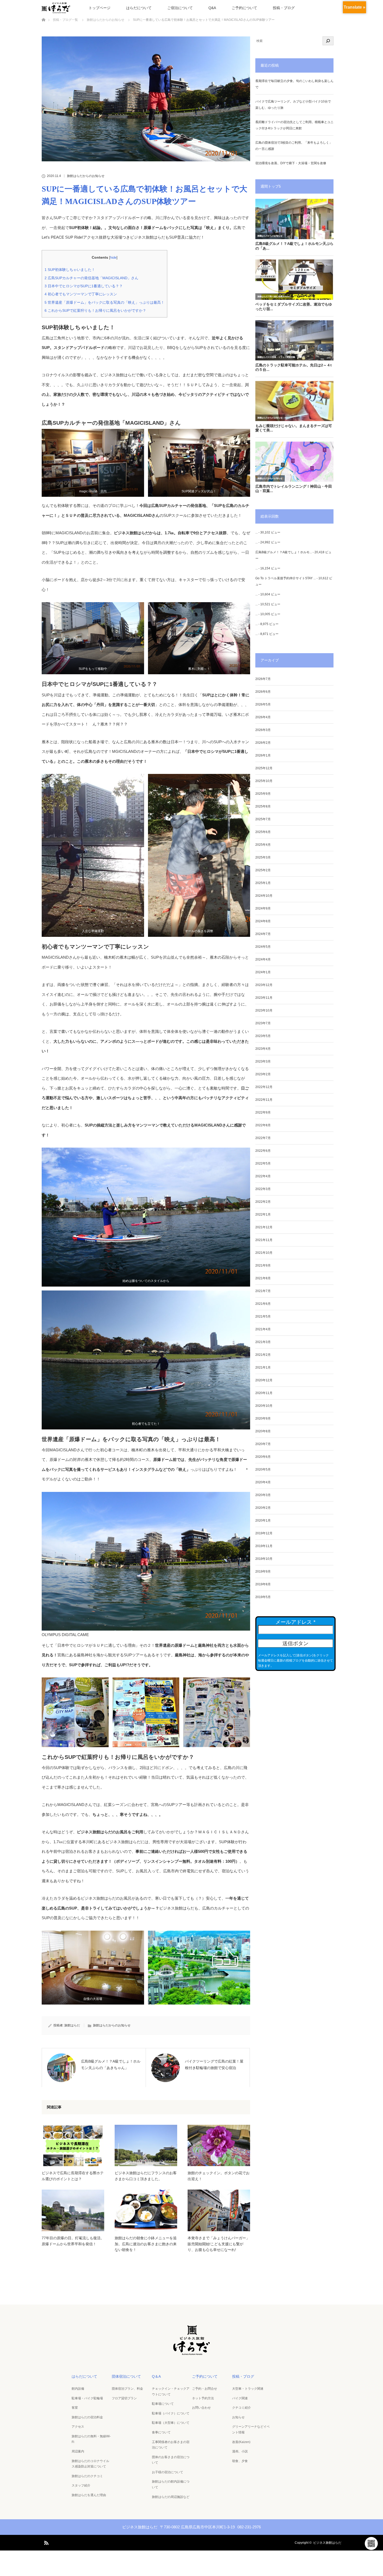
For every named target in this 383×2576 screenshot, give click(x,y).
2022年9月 (263, 1112)
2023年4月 (263, 1049)
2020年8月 (263, 1431)
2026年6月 (263, 692)
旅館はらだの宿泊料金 (87, 2417)
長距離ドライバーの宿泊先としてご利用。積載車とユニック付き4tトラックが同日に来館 (294, 125)
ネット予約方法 (203, 2398)
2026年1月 (263, 755)
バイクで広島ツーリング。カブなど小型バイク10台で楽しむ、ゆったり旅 (293, 105)
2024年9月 (263, 908)
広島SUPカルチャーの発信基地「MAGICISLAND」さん (91, 278)
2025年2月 (263, 870)
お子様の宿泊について (168, 2472)
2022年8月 (263, 1125)
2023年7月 (263, 1023)
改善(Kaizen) (241, 2442)
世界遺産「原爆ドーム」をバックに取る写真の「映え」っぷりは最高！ (104, 302)
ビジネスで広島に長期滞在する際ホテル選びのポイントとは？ (73, 2176)
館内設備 (78, 2389)
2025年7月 (263, 819)
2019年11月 (264, 1546)
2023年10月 (264, 1010)
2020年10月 (264, 1406)
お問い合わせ (201, 2408)
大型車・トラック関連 (248, 2389)
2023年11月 (264, 998)
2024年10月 (264, 896)
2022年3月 (263, 1189)
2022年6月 (263, 1151)
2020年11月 (264, 1393)
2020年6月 (263, 1457)
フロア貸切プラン (124, 2398)
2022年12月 (264, 1087)
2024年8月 (263, 921)
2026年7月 (263, 679)
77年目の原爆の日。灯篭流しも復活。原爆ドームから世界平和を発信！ (73, 2241)
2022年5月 (263, 1163)
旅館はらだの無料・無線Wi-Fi (91, 2439)
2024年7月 (263, 934)
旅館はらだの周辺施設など (171, 2497)
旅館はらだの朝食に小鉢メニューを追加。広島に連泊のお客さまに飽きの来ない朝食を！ (146, 2244)
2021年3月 (263, 1342)
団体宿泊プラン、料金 (127, 2389)
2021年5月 (263, 1316)
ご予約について (244, 8)
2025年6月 (263, 832)
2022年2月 (263, 1202)
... (257, 532)
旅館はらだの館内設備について (171, 2484)
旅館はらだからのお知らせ (86, 176)
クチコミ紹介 (242, 2408)
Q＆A (156, 2376)
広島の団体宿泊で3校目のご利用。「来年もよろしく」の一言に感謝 (294, 146)
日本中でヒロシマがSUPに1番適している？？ (84, 286)
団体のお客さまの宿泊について (171, 2460)
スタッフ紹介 (81, 2485)
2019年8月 (263, 1584)
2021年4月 (263, 1329)
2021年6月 (263, 1304)
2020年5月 (263, 1470)
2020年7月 (263, 1444)
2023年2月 (263, 1074)
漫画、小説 (240, 2451)
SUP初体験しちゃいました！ (70, 270)
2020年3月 (263, 1495)
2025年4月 (263, 845)
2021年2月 (263, 1355)
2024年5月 (263, 947)
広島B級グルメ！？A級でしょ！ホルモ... (284, 552)
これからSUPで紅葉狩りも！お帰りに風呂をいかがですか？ (95, 310)
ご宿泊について (180, 8)
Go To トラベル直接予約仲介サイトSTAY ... (286, 578)
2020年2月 (263, 1508)
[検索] (328, 41)
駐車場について (163, 2404)
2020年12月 (264, 1380)
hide (113, 257)
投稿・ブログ (284, 8)
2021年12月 (264, 1227)
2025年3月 (263, 857)
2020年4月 (263, 1482)
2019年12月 (264, 1533)
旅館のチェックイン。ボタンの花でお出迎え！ (219, 2176)
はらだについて (139, 8)
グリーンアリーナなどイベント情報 (251, 2429)
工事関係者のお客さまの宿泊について (171, 2445)
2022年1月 (263, 1214)
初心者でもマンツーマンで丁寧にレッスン (81, 294)
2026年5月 (263, 704)
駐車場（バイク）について (171, 2413)
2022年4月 (263, 1176)
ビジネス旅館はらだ (327, 2543)
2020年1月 (263, 1521)
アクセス (78, 2427)
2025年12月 (264, 768)
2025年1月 (263, 883)
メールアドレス (295, 1622)
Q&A (212, 8)
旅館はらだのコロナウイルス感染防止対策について (90, 2464)
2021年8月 (263, 1278)
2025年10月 (264, 781)
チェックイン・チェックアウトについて (171, 2391)
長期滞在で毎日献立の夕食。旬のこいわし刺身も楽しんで (294, 84)
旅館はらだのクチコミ (87, 2476)
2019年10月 (264, 1559)
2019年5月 (263, 1597)
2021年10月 (264, 1253)
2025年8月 (263, 806)
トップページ (100, 8)
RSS (46, 2542)
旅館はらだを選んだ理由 (89, 2495)
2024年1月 (263, 972)
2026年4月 (263, 717)
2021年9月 (263, 1265)
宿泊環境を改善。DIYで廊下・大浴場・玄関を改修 (291, 163)
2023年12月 (264, 985)
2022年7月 (263, 1138)
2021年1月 (263, 1367)
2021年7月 (263, 1291)
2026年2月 (263, 743)
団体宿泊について (126, 2376)
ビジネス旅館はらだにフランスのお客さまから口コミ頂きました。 (146, 2176)
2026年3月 (263, 730)
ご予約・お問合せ (205, 2389)
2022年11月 (264, 1100)
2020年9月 (263, 1419)
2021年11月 (264, 1240)
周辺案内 (78, 2451)
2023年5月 (263, 1036)
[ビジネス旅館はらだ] (191, 2353)
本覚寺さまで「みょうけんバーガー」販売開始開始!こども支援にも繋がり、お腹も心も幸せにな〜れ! (219, 2244)
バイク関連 (240, 2398)
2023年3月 (263, 1061)
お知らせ (238, 2417)
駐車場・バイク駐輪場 (87, 2398)
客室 (75, 2408)
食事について (161, 2432)
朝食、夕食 (240, 2461)
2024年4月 (263, 959)
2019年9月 (263, 1572)
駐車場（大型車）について (171, 2423)
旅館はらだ (72, 2025)
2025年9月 (263, 794)
